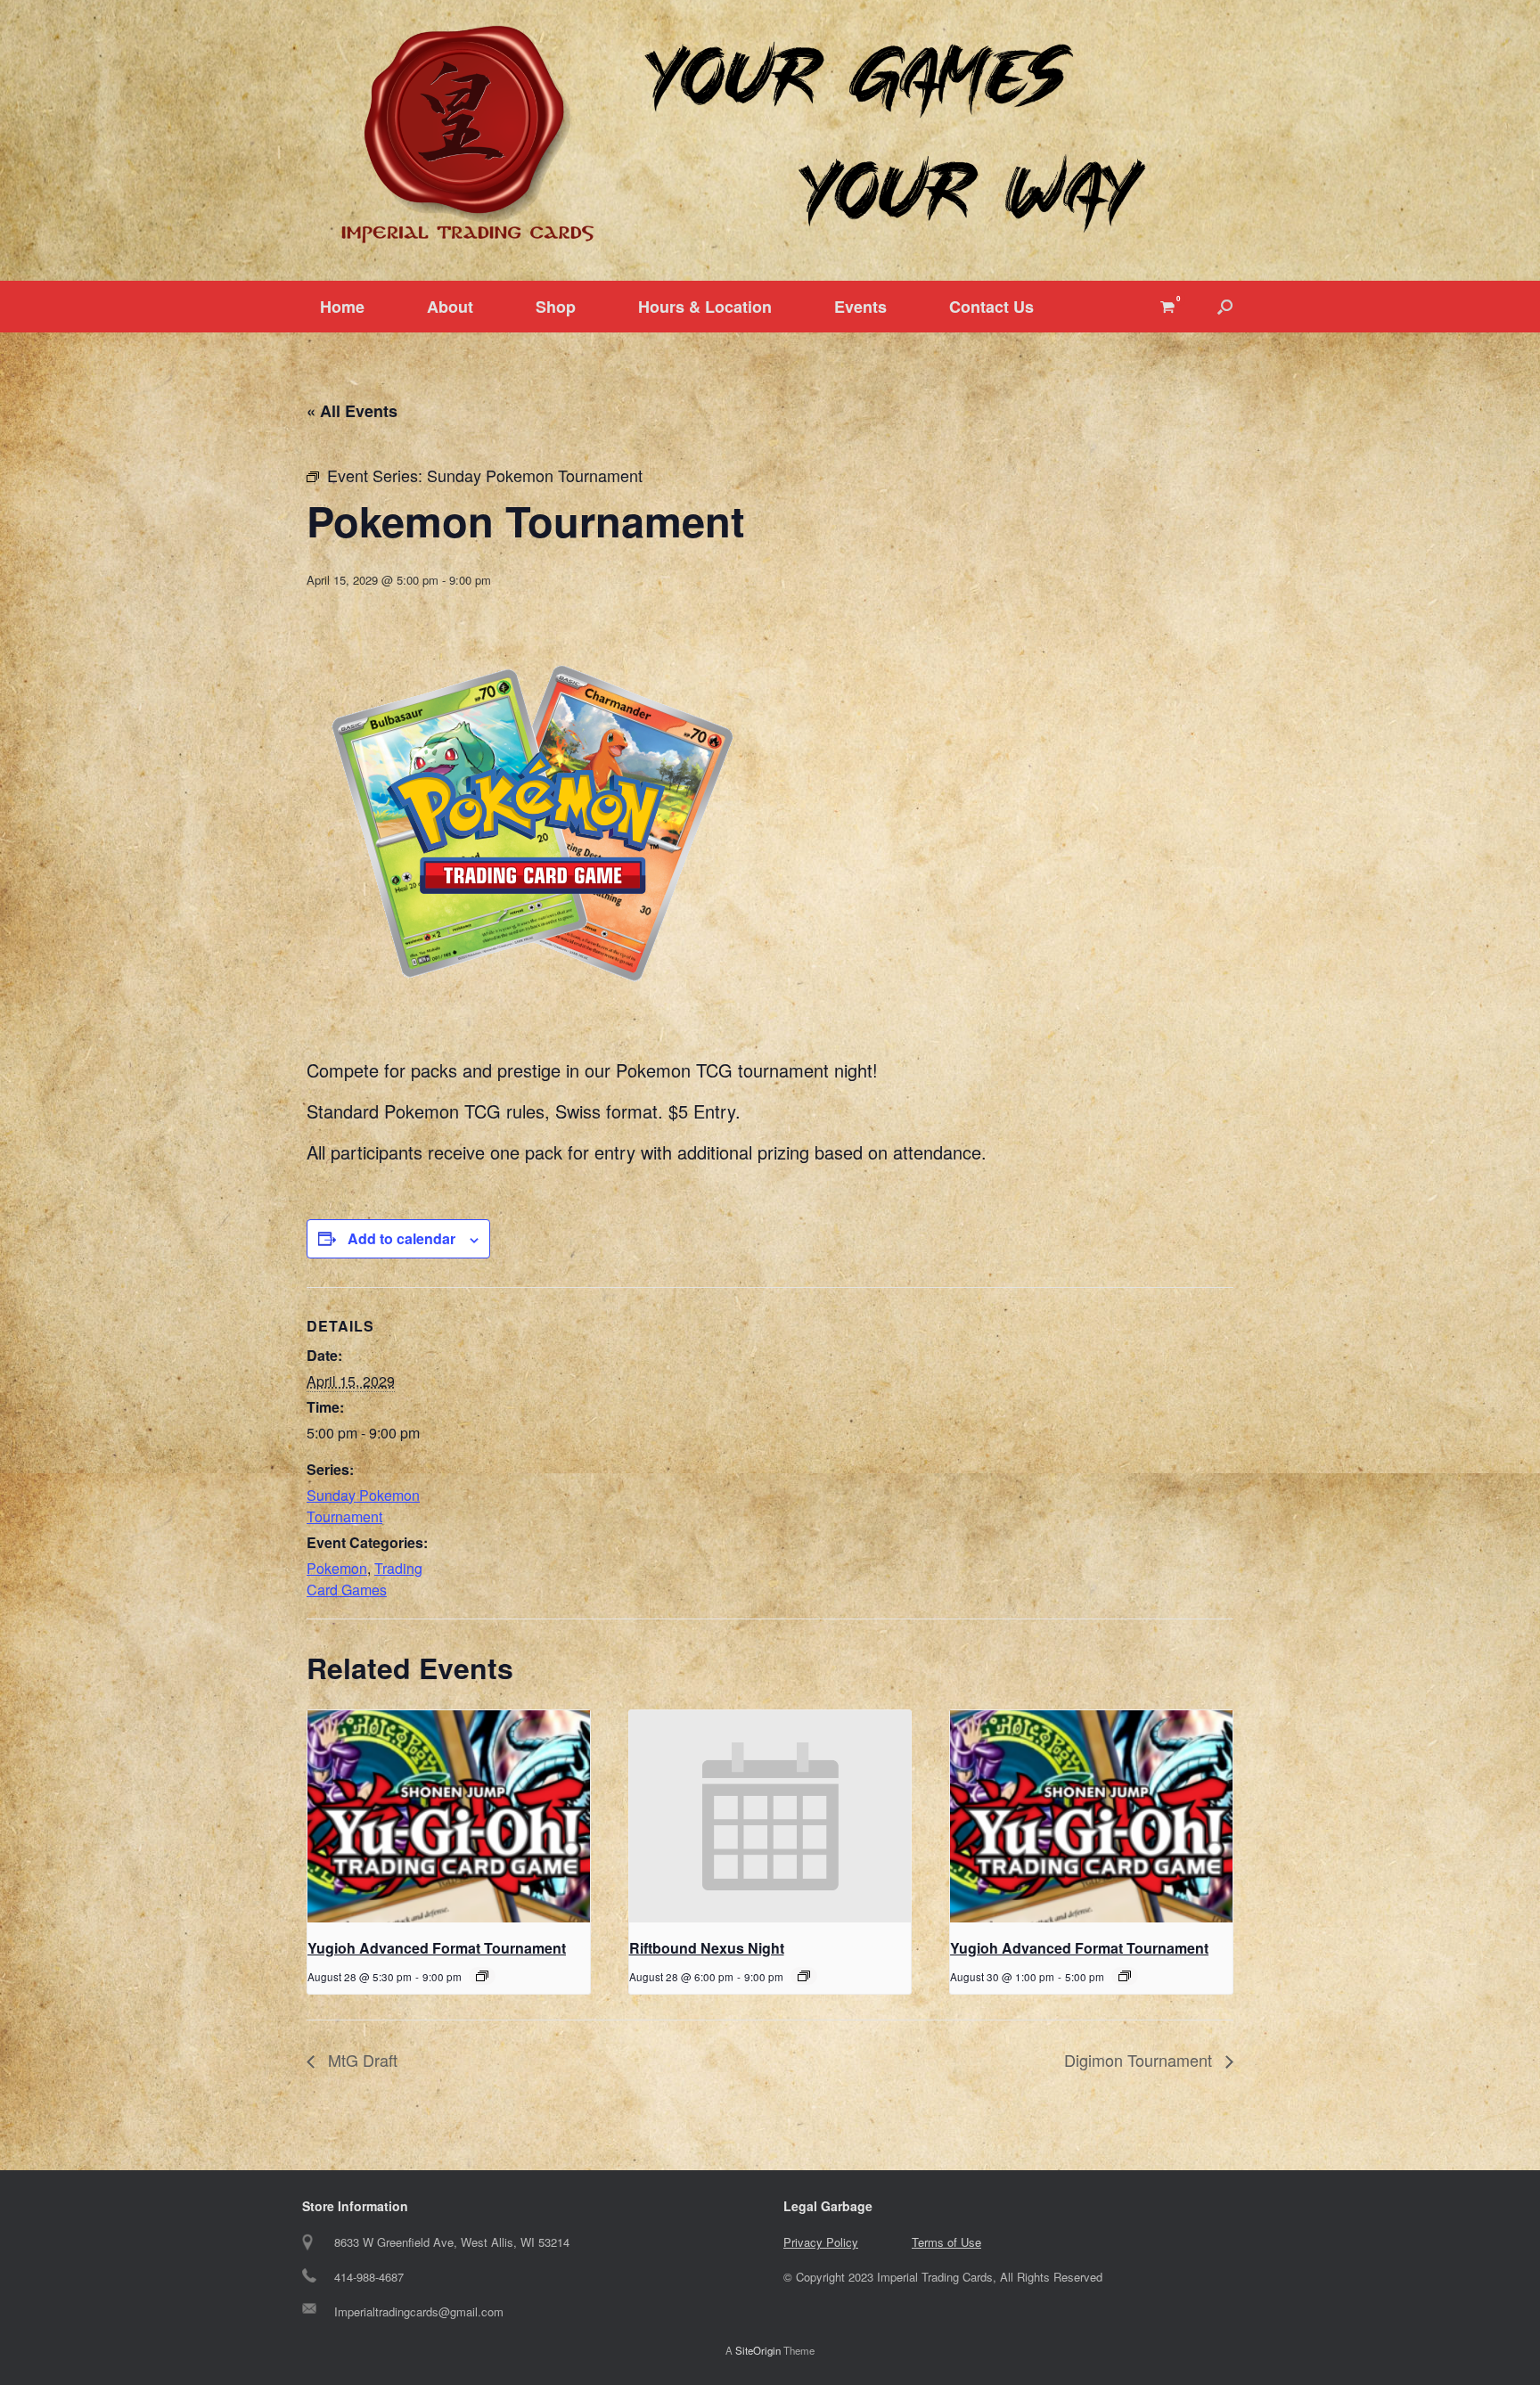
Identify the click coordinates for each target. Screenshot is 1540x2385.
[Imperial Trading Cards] (770, 135)
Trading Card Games (365, 1579)
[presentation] (449, 1816)
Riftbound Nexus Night (707, 1948)
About (450, 307)
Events (860, 307)
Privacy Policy (821, 2242)
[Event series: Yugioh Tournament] (482, 1976)
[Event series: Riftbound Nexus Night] (804, 1976)
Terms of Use (946, 2242)
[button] (1225, 307)
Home (342, 307)
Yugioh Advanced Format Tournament (437, 1948)
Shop (556, 307)
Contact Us (991, 307)
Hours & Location (705, 307)
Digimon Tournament (1140, 2060)
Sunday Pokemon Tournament (363, 1506)
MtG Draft (360, 2060)
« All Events (352, 411)
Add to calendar (401, 1238)
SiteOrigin (758, 2350)
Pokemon (337, 1568)
